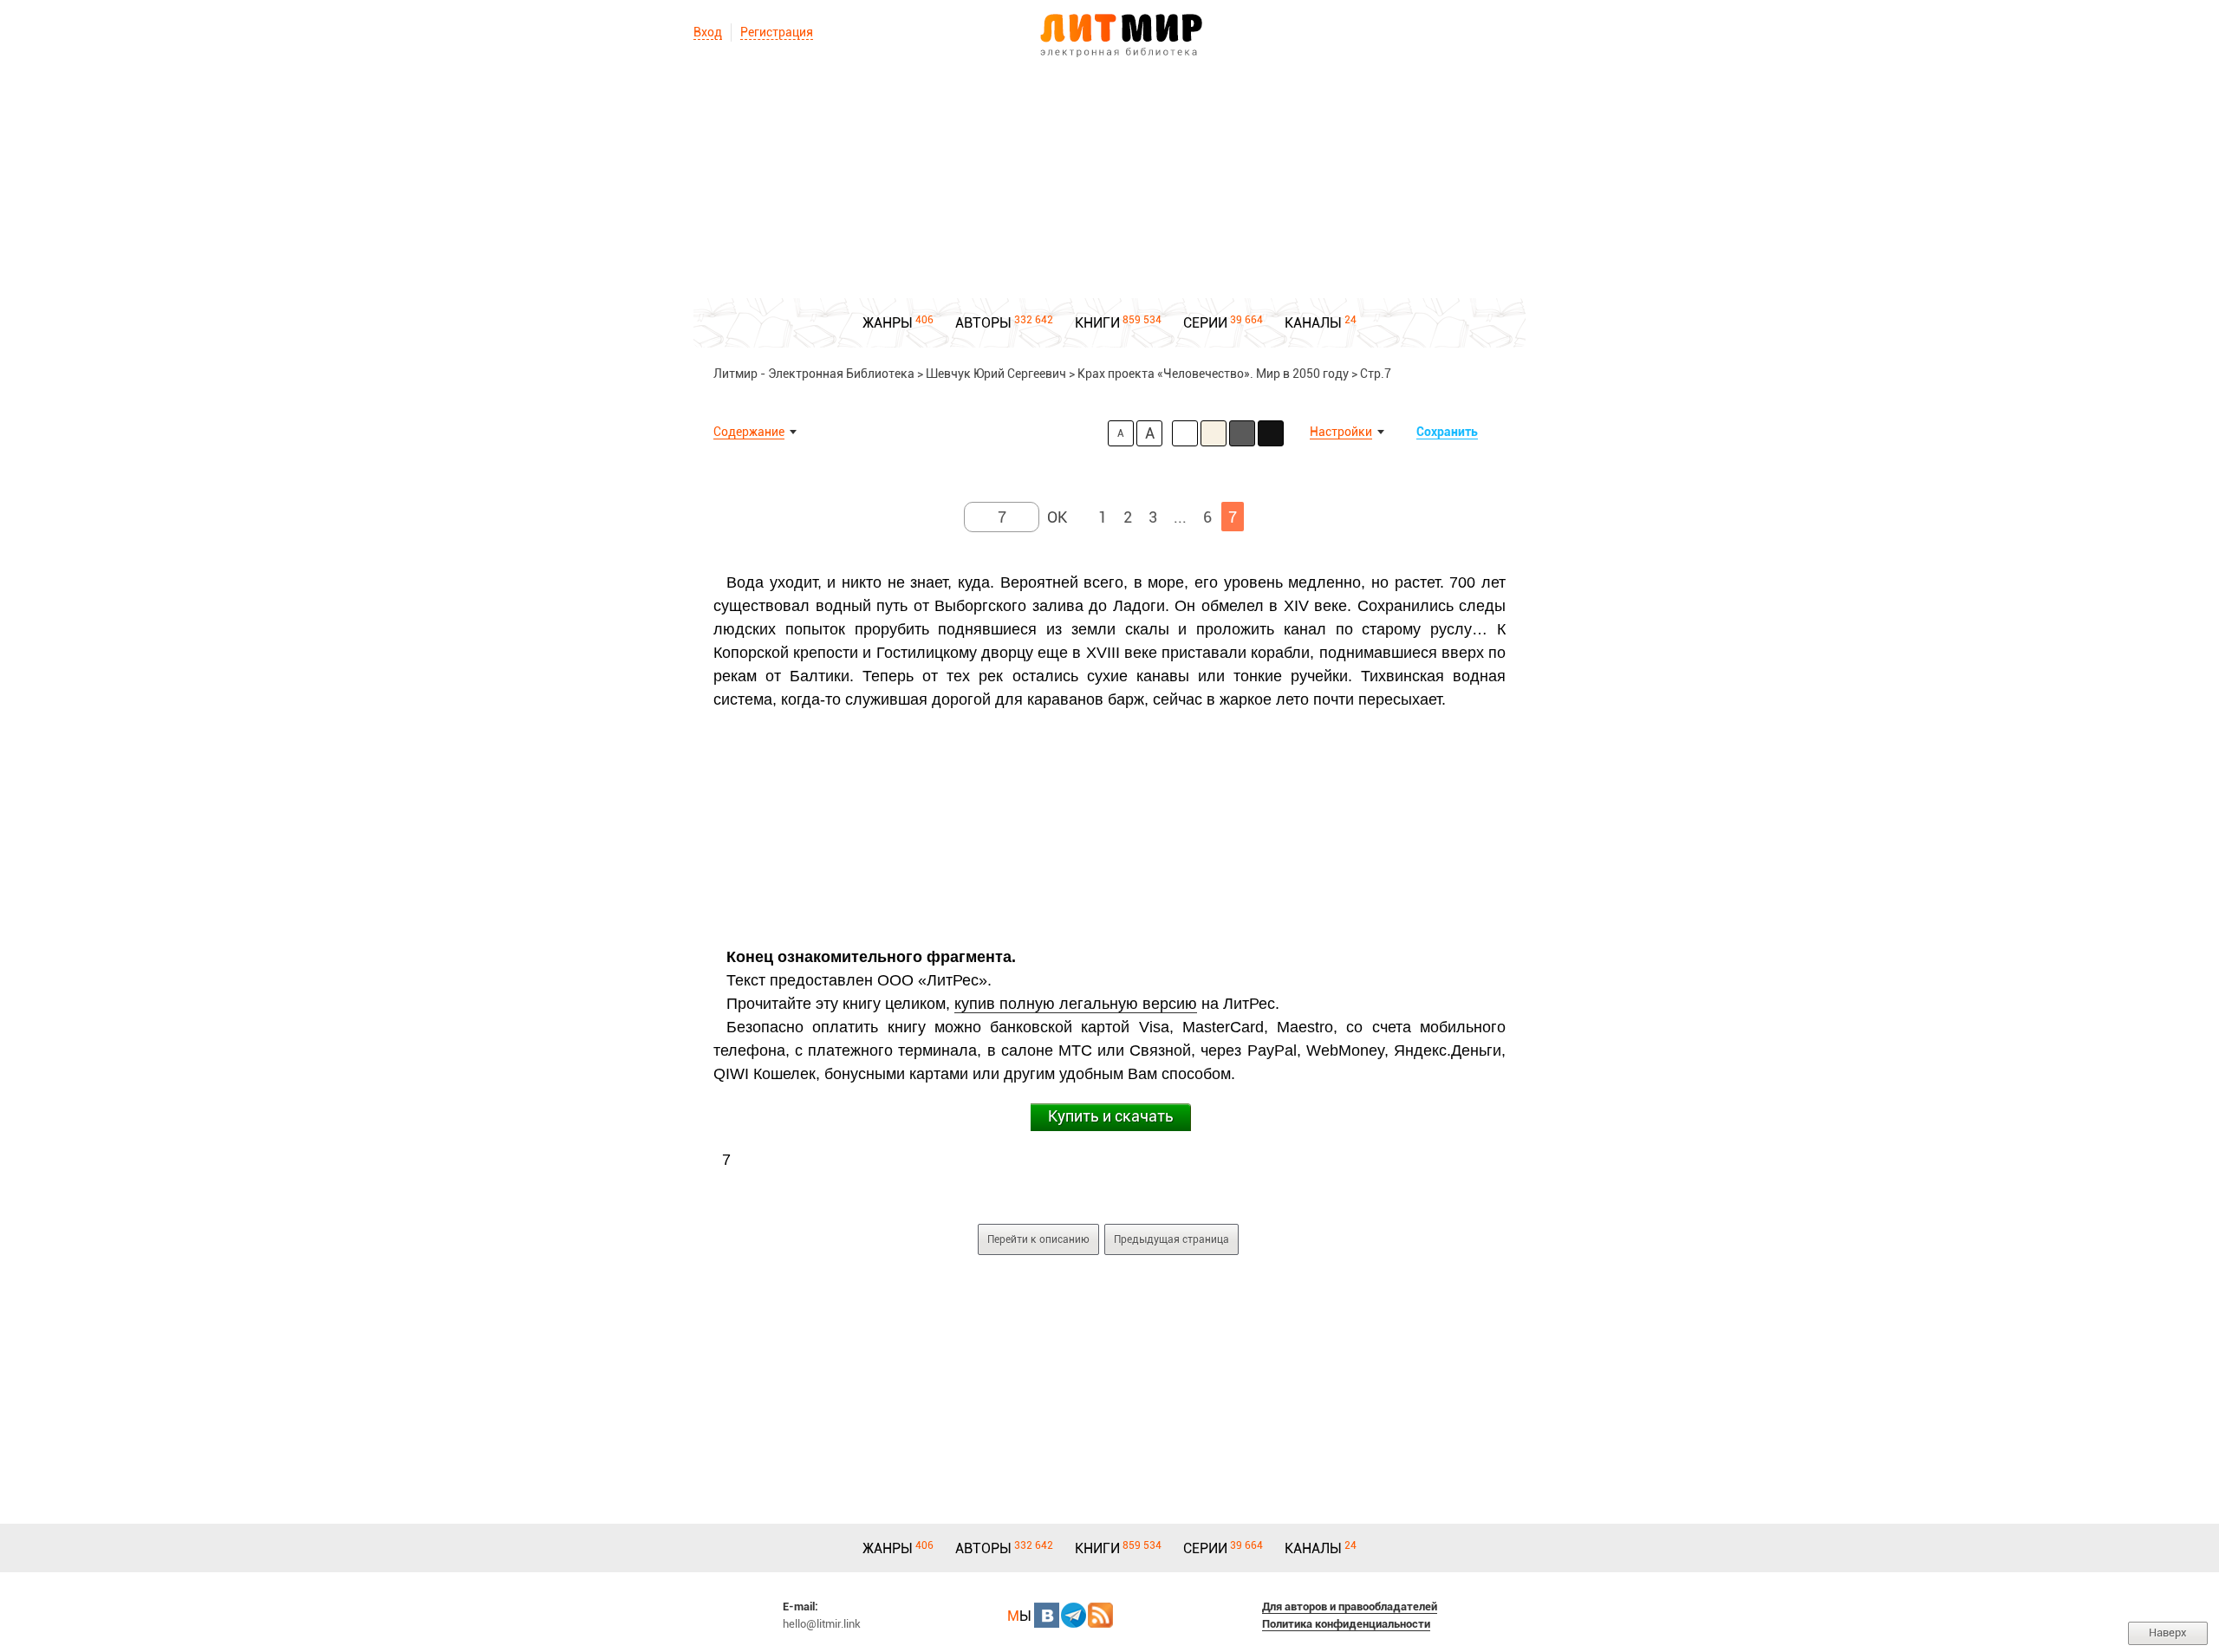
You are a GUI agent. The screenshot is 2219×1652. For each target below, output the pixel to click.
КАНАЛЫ (1313, 323)
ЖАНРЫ (888, 323)
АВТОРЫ (983, 323)
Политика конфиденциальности (1346, 1624)
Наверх (2168, 1632)
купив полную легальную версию (1076, 1004)
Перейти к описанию (1038, 1239)
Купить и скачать (1111, 1116)
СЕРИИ (1205, 323)
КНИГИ (1097, 323)
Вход (708, 32)
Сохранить (1447, 432)
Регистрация (777, 32)
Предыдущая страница (1171, 1239)
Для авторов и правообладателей (1350, 1606)
